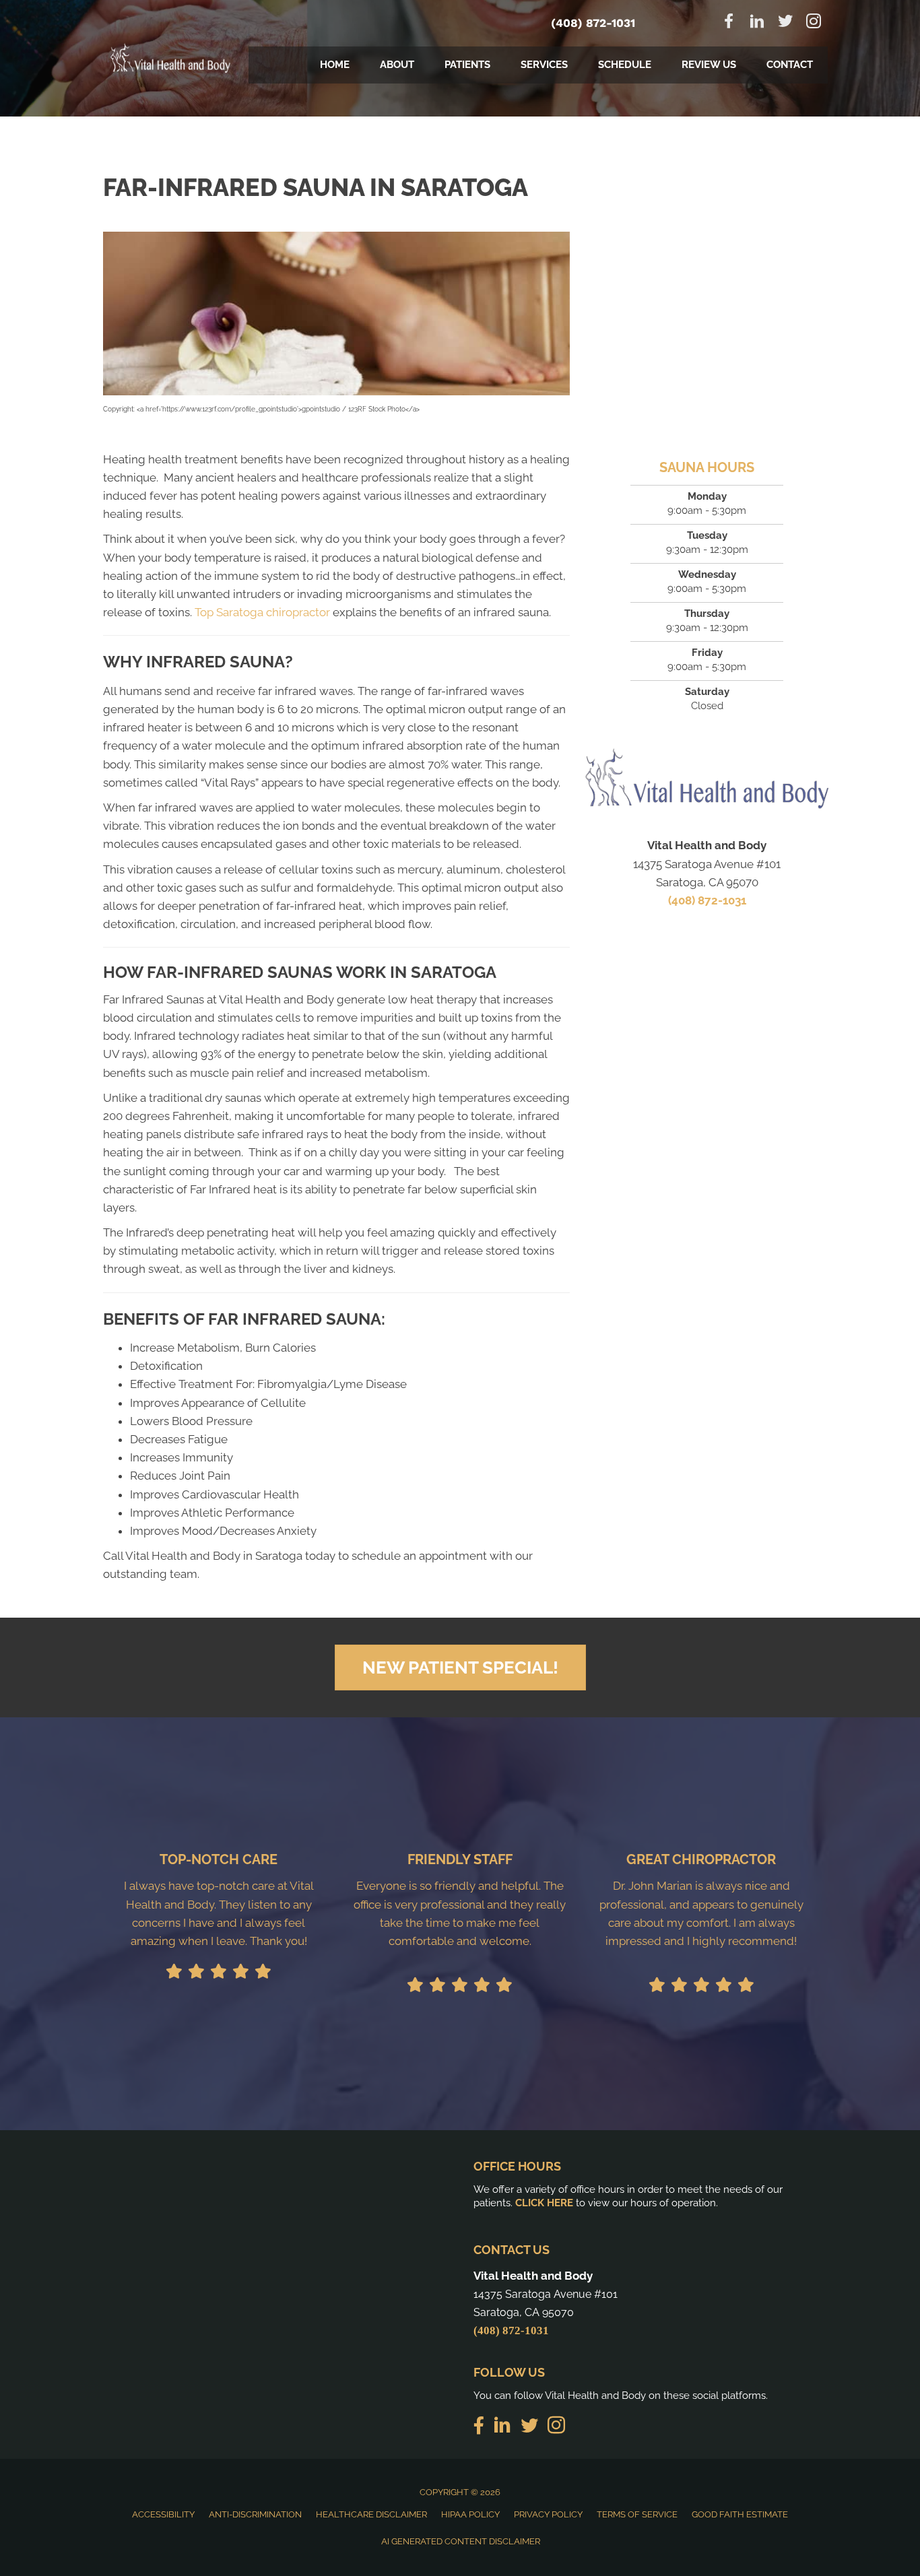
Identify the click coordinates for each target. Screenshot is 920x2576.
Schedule (625, 65)
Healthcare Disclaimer (371, 2514)
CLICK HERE (544, 2203)
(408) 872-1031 (593, 23)
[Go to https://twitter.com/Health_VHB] (785, 23)
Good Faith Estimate (740, 2514)
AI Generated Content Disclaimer (461, 2541)
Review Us (709, 65)
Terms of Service (637, 2514)
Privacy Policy (548, 2514)
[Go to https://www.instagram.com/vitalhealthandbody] (814, 23)
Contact (790, 65)
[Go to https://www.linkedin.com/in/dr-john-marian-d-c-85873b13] (757, 23)
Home (335, 65)
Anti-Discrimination (255, 2514)
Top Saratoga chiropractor (262, 612)
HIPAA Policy (470, 2514)
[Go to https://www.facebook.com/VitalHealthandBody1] (729, 23)
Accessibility (163, 2514)
